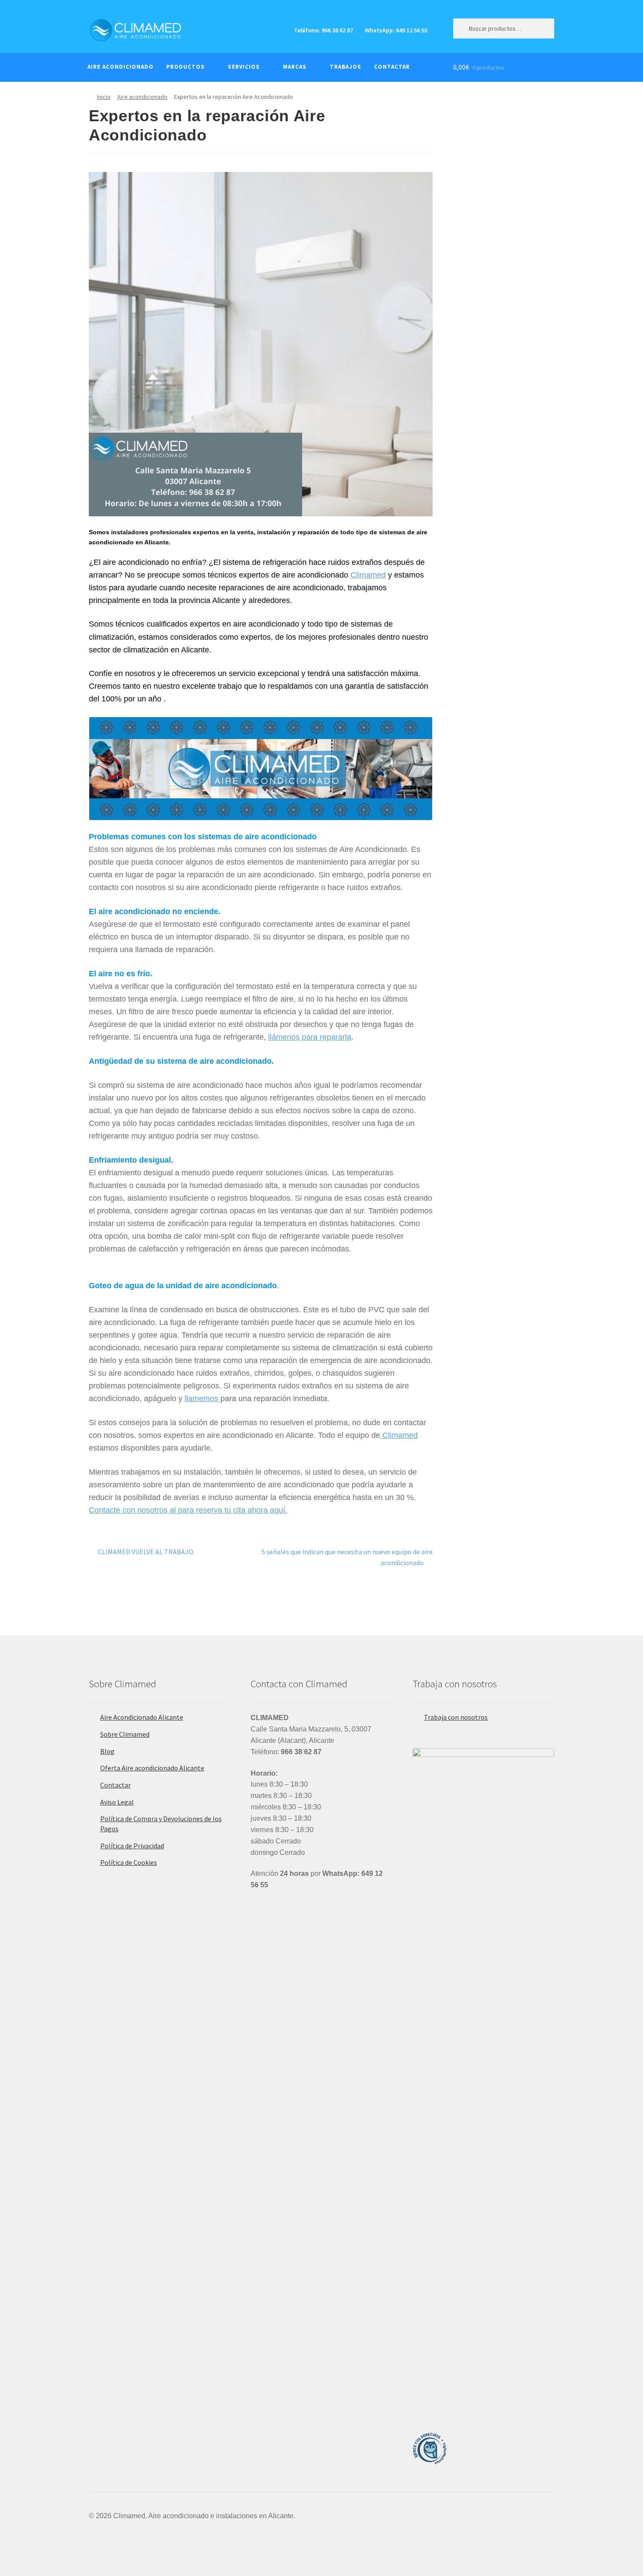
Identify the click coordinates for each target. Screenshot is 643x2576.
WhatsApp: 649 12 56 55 (396, 30)
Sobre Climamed (125, 1734)
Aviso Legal (117, 1802)
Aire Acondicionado (121, 67)
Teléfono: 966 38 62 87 (323, 30)
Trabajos (346, 67)
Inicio (104, 97)
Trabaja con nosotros (456, 1717)
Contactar (392, 67)
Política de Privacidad (132, 1846)
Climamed (368, 575)
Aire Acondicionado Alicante (142, 1717)
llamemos (203, 1398)
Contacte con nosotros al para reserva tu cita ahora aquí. (188, 1510)
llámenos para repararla (310, 1037)
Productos (185, 67)
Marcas (295, 67)
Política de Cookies (129, 1862)
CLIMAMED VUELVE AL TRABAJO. (146, 1551)
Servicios (244, 67)
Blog (107, 1751)
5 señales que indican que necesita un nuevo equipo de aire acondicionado (347, 1557)
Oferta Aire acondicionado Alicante (152, 1768)
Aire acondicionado (142, 97)
